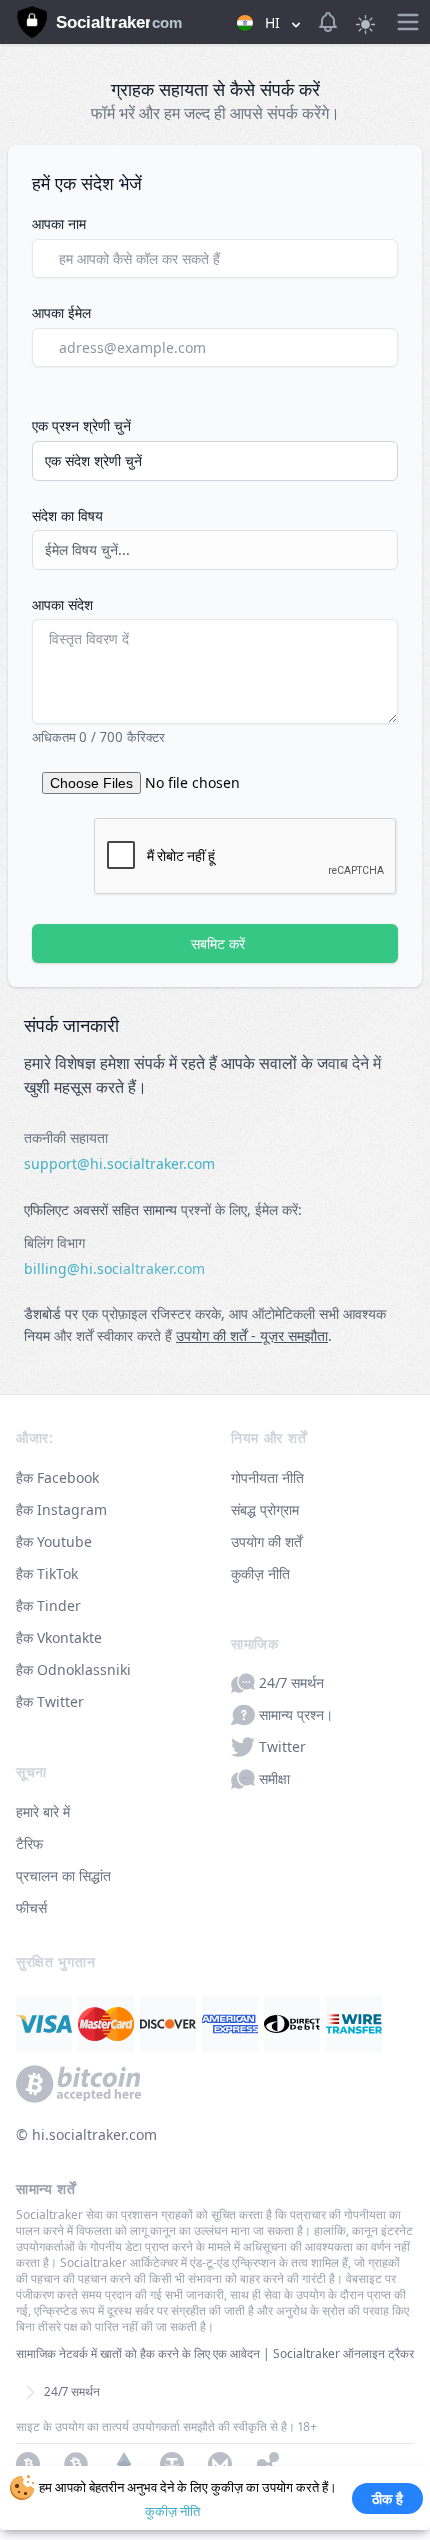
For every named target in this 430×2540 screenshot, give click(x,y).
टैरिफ (29, 1843)
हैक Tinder (48, 1605)
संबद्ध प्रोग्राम (265, 1509)
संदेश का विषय (67, 515)
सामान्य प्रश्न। (296, 1714)
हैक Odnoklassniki (73, 1669)
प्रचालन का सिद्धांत (63, 1875)
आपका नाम (59, 223)
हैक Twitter (50, 1701)
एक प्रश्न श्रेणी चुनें (81, 425)
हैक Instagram (61, 1509)
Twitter (282, 1746)
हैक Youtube (54, 1541)
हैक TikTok (47, 1573)
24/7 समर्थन (291, 1682)
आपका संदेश (62, 604)
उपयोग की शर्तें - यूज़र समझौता (252, 1335)
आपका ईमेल (61, 312)
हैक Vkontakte (59, 1637)
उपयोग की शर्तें (266, 1541)
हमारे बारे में (43, 1811)
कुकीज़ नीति (260, 1573)
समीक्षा (274, 1778)
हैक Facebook (57, 1477)
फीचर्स (31, 1907)
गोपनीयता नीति (267, 1477)
